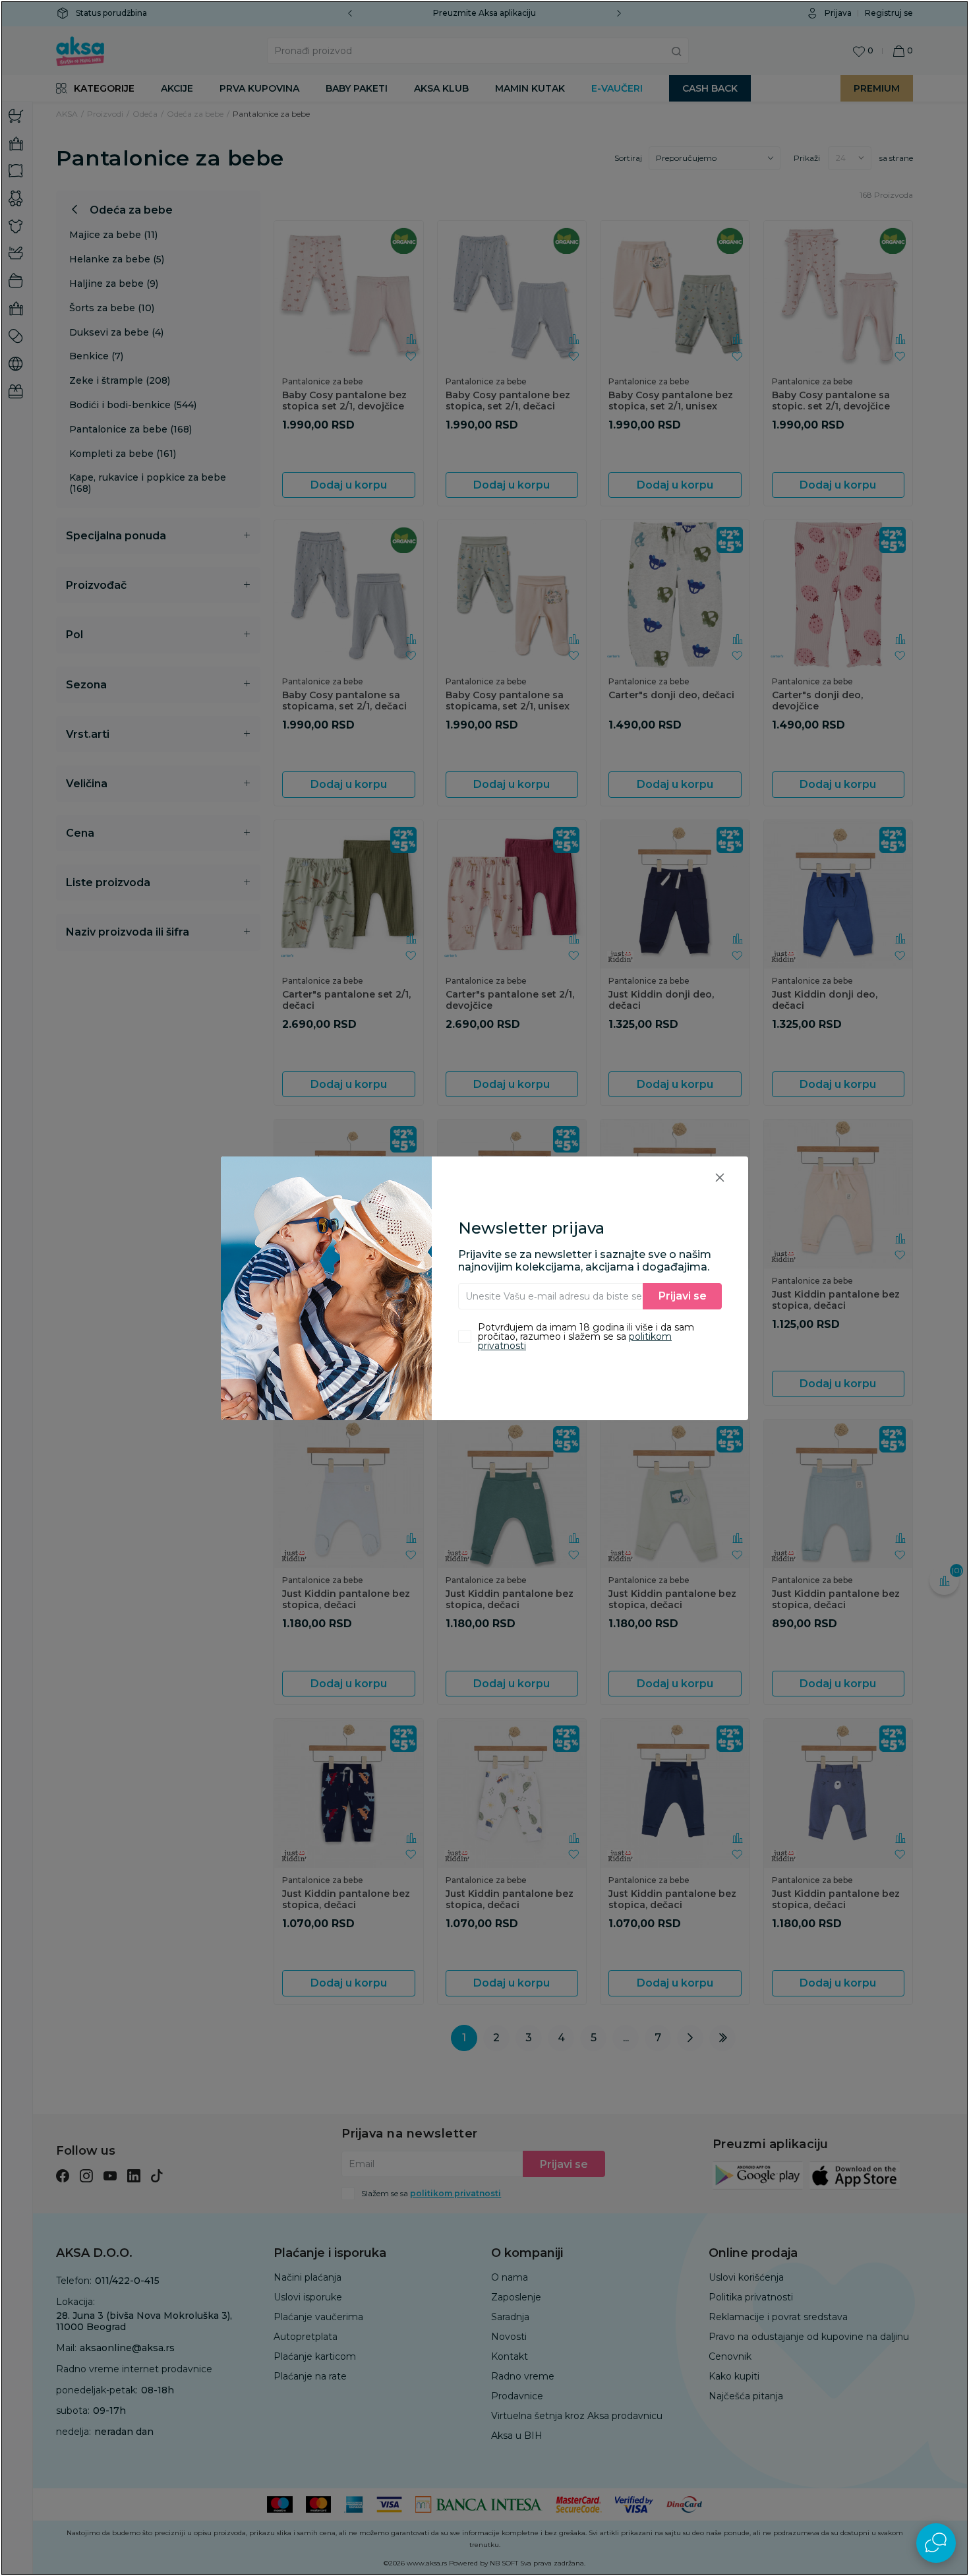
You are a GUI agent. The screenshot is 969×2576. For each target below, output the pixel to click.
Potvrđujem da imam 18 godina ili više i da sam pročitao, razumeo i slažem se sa (586, 1336)
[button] (720, 1177)
